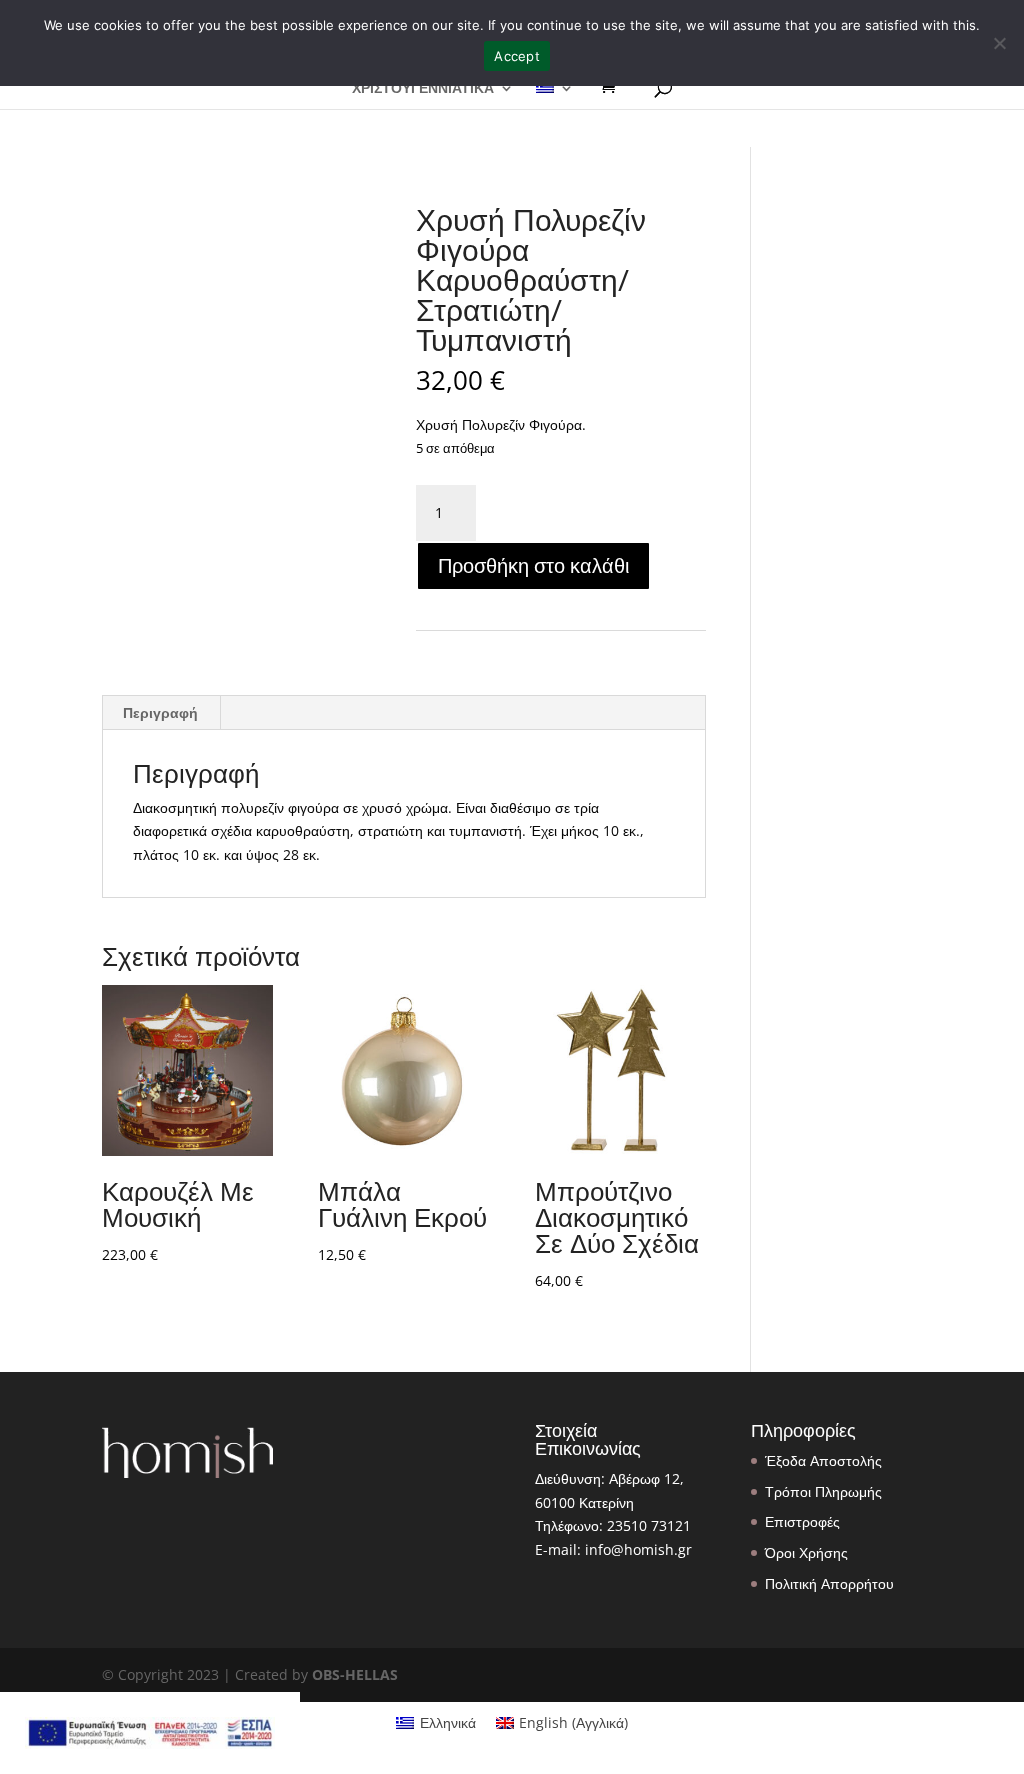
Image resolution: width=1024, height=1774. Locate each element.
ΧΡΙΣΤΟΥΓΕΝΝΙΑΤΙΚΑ (423, 89)
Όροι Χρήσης (806, 1552)
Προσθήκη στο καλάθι (533, 565)
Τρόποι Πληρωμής (823, 1491)
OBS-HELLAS (355, 1674)
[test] (615, 87)
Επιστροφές (802, 1521)
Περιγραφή (160, 712)
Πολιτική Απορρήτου (829, 1583)
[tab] (161, 713)
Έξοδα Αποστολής (823, 1460)
